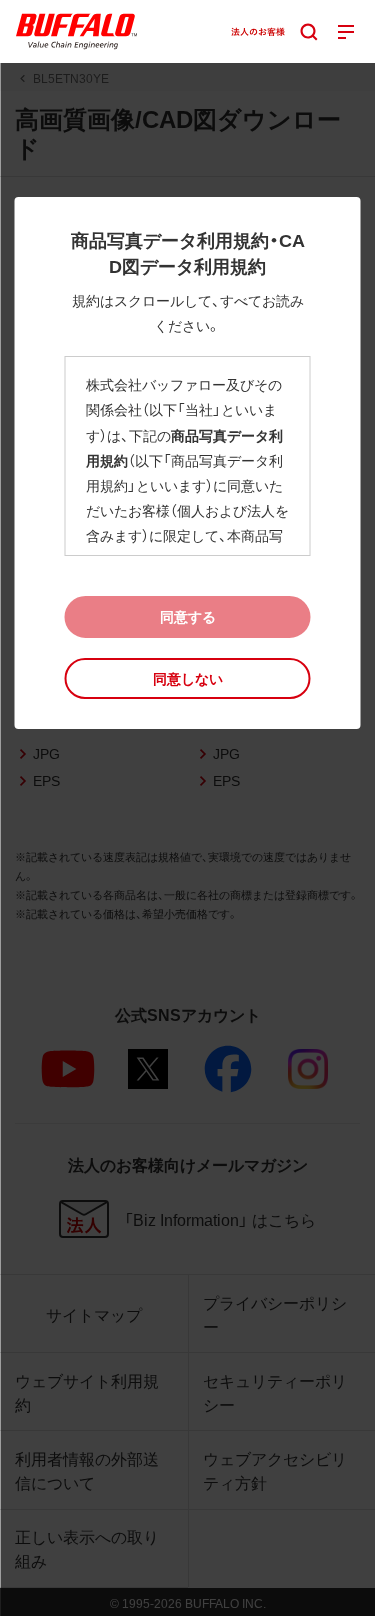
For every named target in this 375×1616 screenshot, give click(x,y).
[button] (188, 678)
